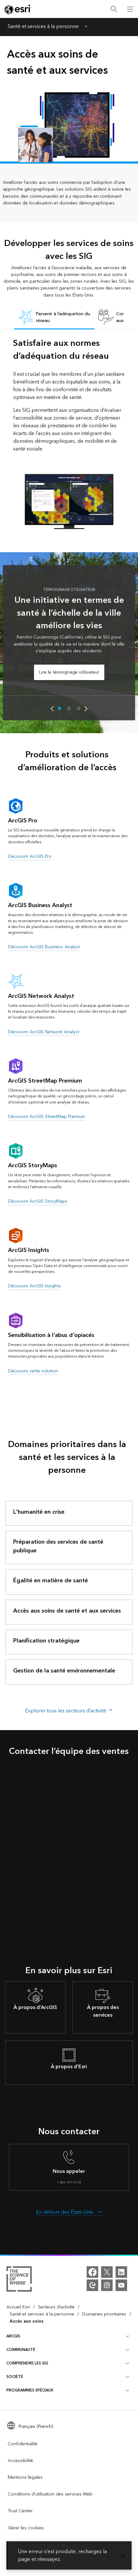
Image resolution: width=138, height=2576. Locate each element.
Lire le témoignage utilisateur (69, 672)
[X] (107, 2272)
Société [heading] (15, 2377)
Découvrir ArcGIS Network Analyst (44, 1032)
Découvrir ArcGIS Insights (34, 1286)
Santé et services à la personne (43, 27)
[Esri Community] (92, 2285)
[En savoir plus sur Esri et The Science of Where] (19, 2280)
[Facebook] (92, 2272)
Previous (52, 709)
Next (86, 709)
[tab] (54, 318)
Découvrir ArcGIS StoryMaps (38, 1201)
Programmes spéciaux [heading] (30, 2390)
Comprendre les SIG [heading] (27, 2363)
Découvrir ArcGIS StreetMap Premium (47, 1117)
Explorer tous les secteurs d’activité (66, 1711)
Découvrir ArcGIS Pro (30, 856)
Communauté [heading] (21, 2350)
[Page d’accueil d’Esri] (18, 9)
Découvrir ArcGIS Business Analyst (44, 947)
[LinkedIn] (121, 2272)
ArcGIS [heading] (13, 2336)
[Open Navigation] (130, 9)
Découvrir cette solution (33, 1371)
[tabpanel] (69, 433)
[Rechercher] (114, 9)
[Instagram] (107, 2285)
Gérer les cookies (26, 2528)
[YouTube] (121, 2285)
